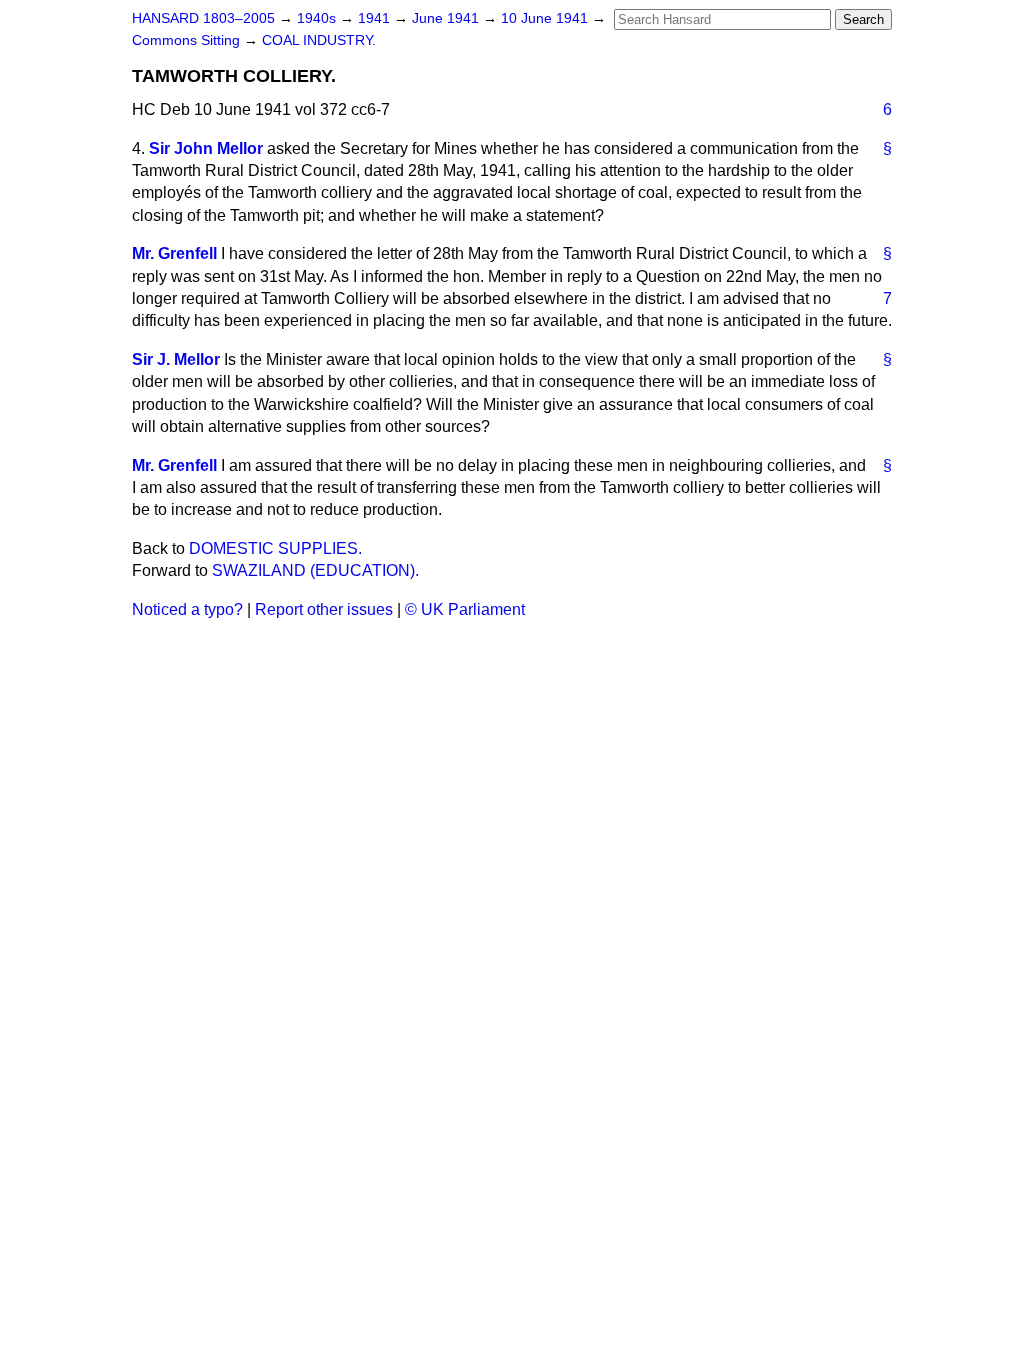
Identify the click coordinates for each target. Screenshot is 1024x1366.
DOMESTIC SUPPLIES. (275, 548)
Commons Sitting (188, 40)
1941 (376, 18)
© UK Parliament (465, 609)
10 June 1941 (546, 18)
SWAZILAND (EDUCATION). (315, 570)
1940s (318, 18)
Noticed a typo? (187, 609)
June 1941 (447, 18)
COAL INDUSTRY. (319, 40)
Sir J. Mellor (176, 359)
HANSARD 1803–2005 (203, 18)
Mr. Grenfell (174, 253)
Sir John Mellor (206, 148)
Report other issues (324, 609)
